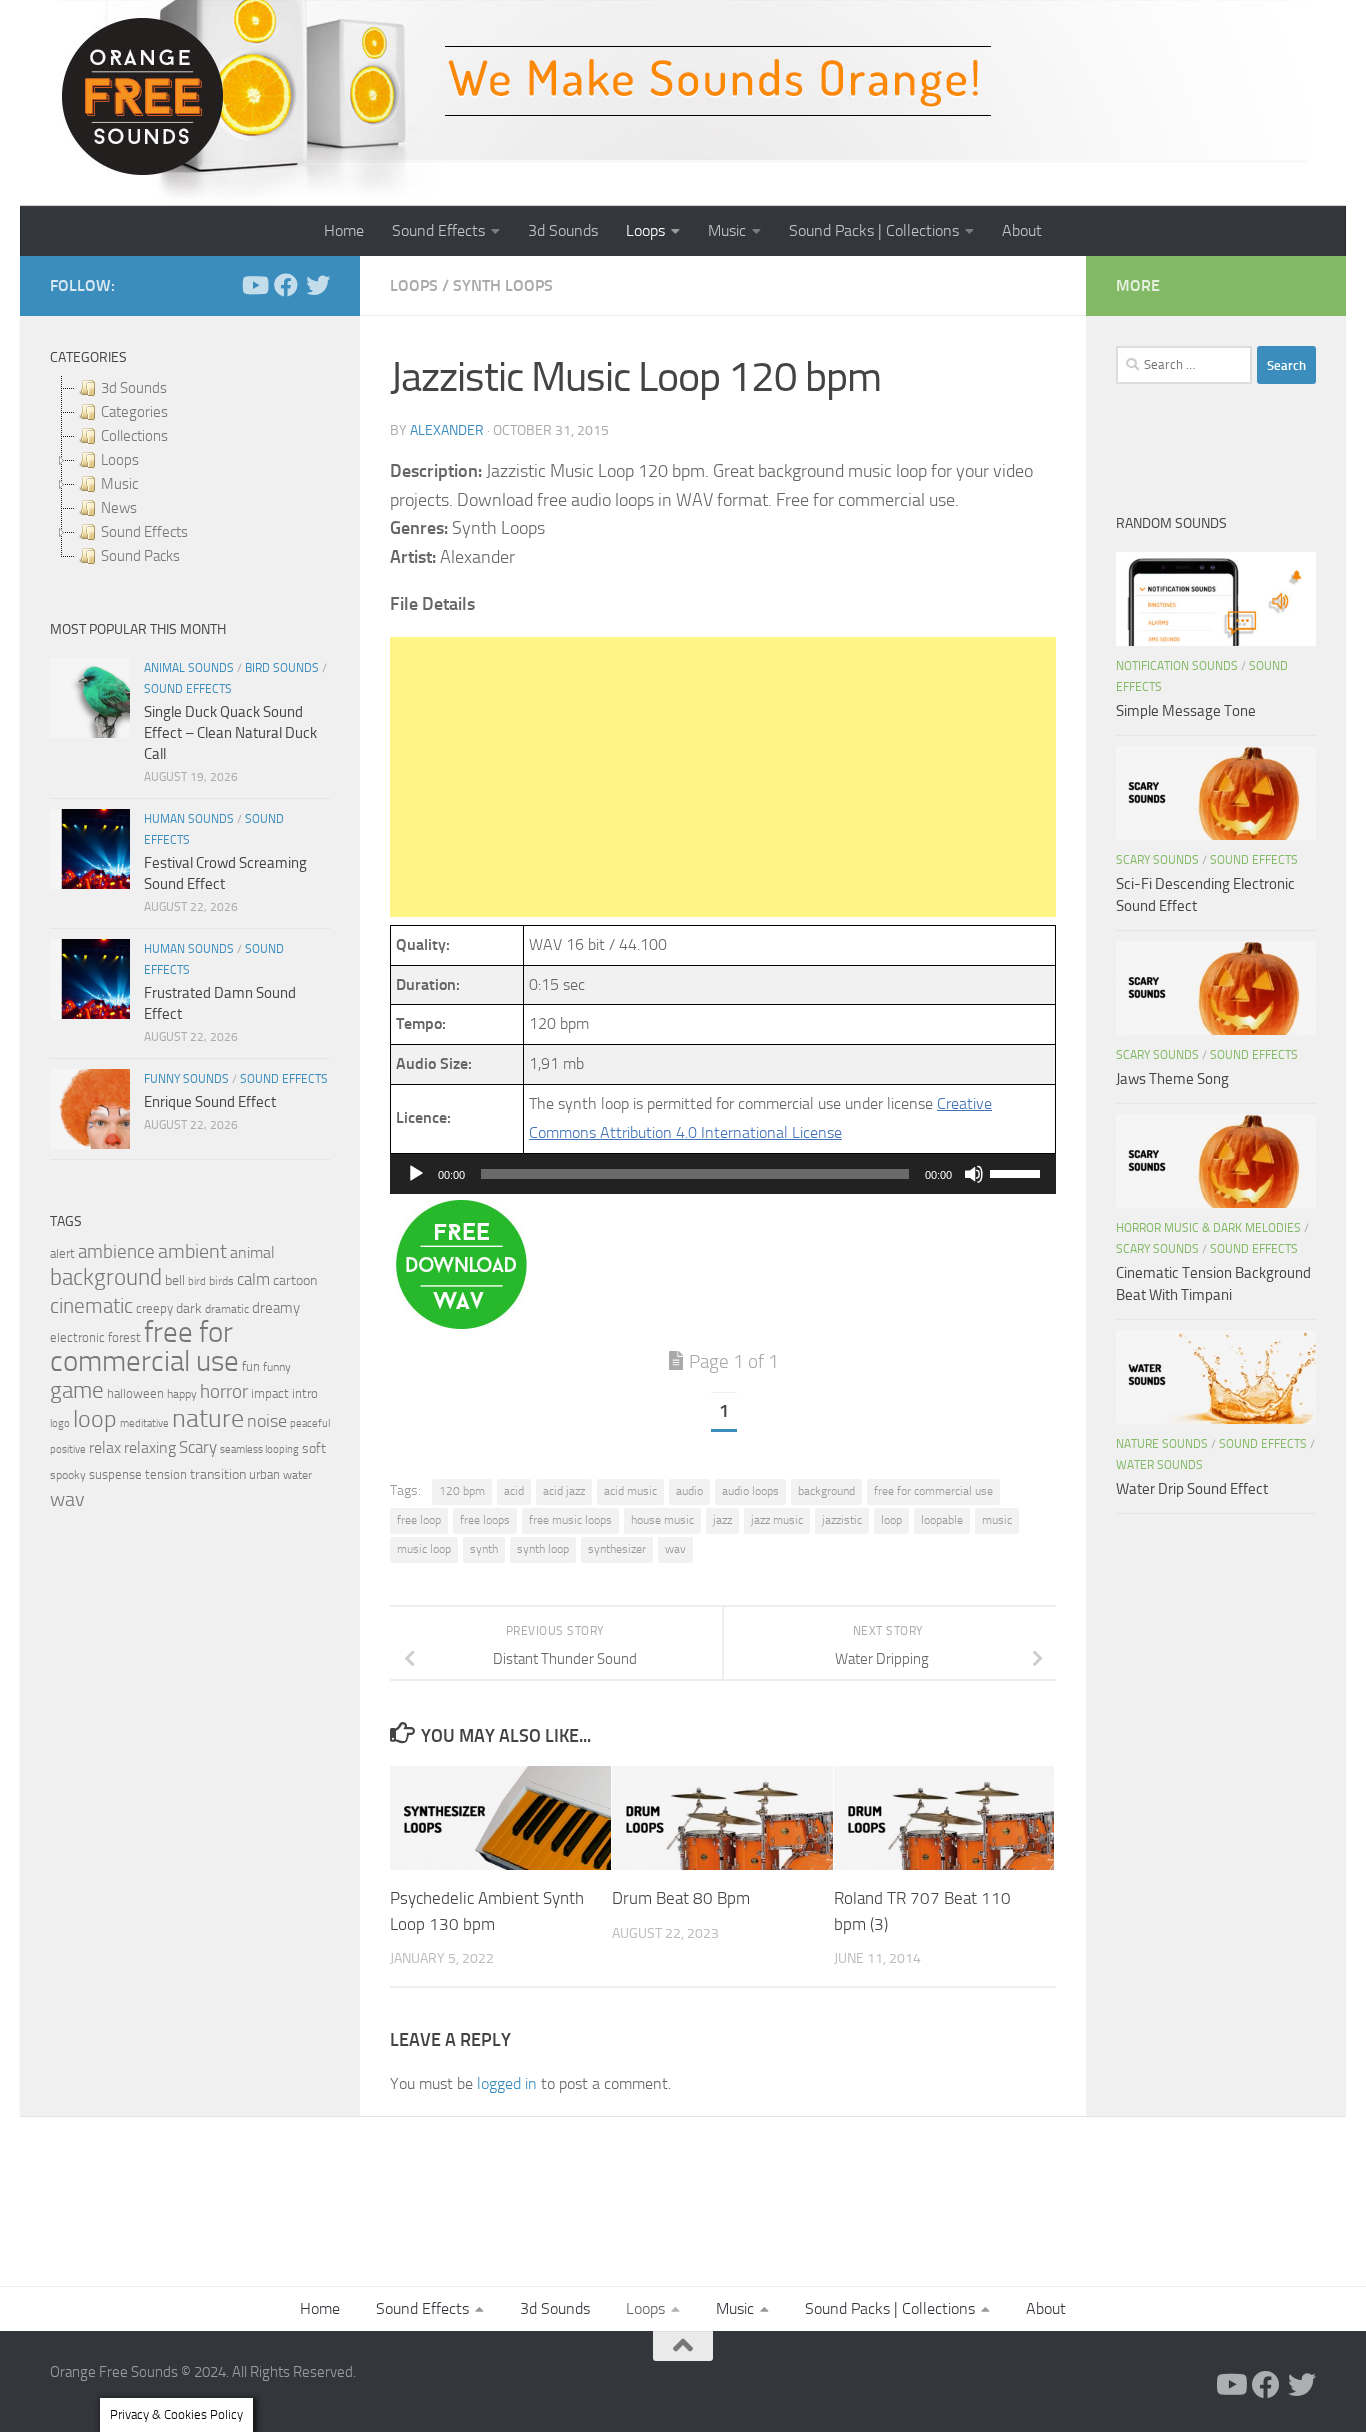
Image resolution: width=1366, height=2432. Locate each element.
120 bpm (462, 1491)
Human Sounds (189, 819)
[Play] (416, 1174)
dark (189, 1308)
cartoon (295, 1280)
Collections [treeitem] (134, 436)
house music (662, 1520)
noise (267, 1421)
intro (305, 1393)
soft (314, 1448)
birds (221, 1281)
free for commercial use (933, 1491)
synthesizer (617, 1549)
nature (208, 1418)
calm (253, 1279)
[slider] (1018, 1172)
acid (514, 1491)
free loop (419, 1520)
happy (182, 1394)
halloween (135, 1393)
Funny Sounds (186, 1079)
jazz (722, 1520)
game (77, 1390)
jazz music (777, 1520)
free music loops (570, 1520)
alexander (447, 430)
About (1022, 230)
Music (727, 230)
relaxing (150, 1448)
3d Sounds (563, 230)
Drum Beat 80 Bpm (681, 1898)
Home (344, 230)
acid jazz (564, 1491)
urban (264, 1474)
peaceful (310, 1423)
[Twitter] (318, 285)
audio (689, 1491)
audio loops (750, 1491)
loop (891, 1520)
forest (124, 1337)
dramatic (227, 1309)
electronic (77, 1337)
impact (270, 1393)
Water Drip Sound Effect (1192, 1489)
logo (60, 1423)
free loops (485, 1520)
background (826, 1491)
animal (252, 1252)
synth (484, 1549)
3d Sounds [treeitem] (134, 388)
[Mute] (974, 1174)
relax (105, 1447)
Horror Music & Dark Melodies (1208, 1228)
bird (197, 1281)
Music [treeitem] (119, 484)
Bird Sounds (282, 668)
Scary (198, 1447)
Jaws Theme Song (1172, 1079)
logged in (507, 2083)
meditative (144, 1423)
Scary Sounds (1157, 860)
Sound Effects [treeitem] (144, 532)
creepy (154, 1308)
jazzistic (842, 1520)
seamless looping (259, 1449)
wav (675, 1549)
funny (277, 1367)
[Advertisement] (723, 777)
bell (175, 1280)
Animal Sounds (189, 668)
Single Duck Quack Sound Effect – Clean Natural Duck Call (230, 733)
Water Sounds (1159, 1465)
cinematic (91, 1306)
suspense (115, 1474)
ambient (192, 1251)
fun (251, 1366)
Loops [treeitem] (120, 460)
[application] (723, 1174)
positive (68, 1449)
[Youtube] (254, 285)
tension (166, 1474)
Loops (645, 230)
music (997, 1520)
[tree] (190, 472)
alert (62, 1253)
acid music (630, 1491)
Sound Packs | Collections (874, 230)
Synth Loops (503, 285)
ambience (116, 1252)
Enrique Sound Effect (210, 1102)
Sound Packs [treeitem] (140, 556)
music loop (424, 1549)
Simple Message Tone (1186, 711)
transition (218, 1474)
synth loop (543, 1549)
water (297, 1475)
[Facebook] (286, 285)
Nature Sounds (1162, 1444)
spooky (68, 1475)
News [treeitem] (119, 508)
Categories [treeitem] (134, 412)
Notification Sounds (1177, 666)
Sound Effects (438, 230)
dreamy (276, 1308)
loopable (942, 1520)
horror (224, 1392)
